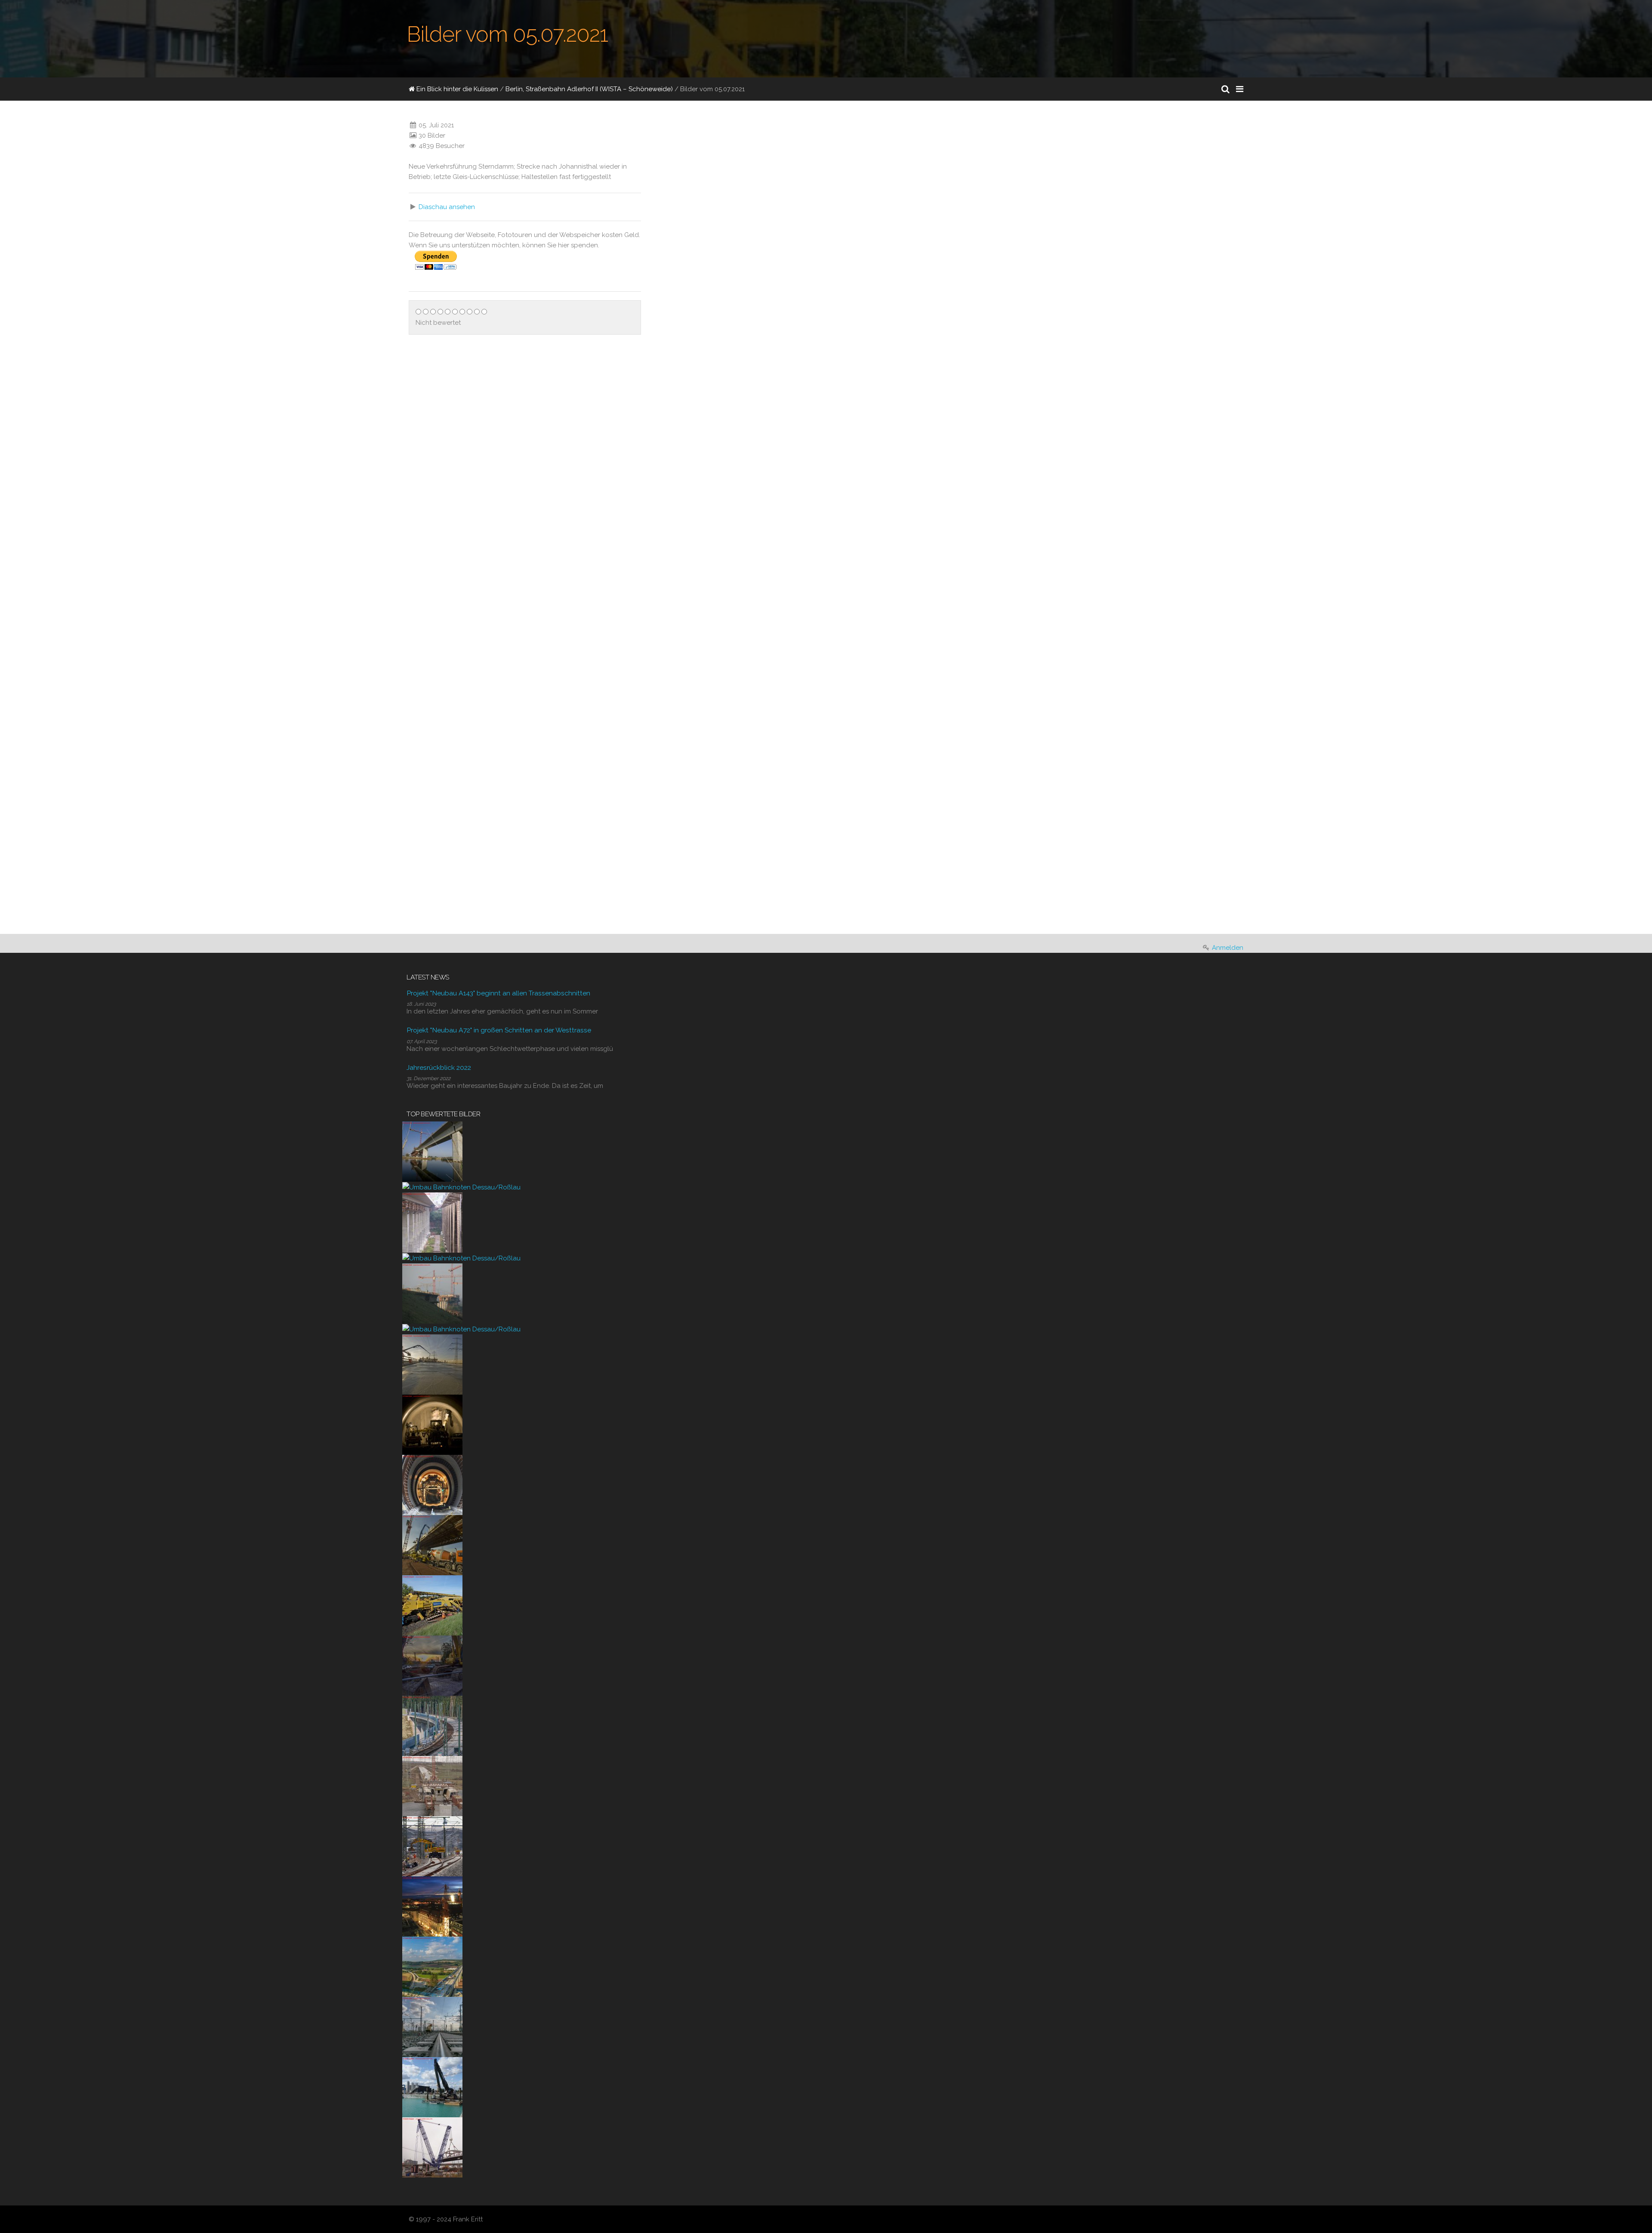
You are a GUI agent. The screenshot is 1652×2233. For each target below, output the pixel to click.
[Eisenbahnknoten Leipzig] (432, 2027)
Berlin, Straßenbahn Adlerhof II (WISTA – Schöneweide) (589, 89)
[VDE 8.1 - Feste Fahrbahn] (432, 1725)
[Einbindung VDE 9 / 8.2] (432, 1846)
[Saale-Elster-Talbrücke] (432, 1151)
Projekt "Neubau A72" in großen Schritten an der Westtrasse (499, 1030)
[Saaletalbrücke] (432, 1222)
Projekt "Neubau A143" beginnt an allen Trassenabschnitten (498, 993)
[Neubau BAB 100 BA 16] (432, 2087)
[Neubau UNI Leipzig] (432, 1906)
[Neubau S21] (432, 2147)
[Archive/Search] (1225, 89)
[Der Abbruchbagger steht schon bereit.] (432, 1665)
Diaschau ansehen (447, 207)
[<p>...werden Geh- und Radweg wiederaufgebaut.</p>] (926, 815)
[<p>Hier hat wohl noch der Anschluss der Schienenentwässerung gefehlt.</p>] (926, 715)
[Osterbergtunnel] (432, 1424)
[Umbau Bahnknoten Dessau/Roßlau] (461, 1187)
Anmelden (1228, 948)
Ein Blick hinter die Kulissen (456, 89)
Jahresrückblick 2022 (439, 1067)
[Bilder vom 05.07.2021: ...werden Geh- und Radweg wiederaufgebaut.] (984, 765)
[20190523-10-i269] (432, 1605)
